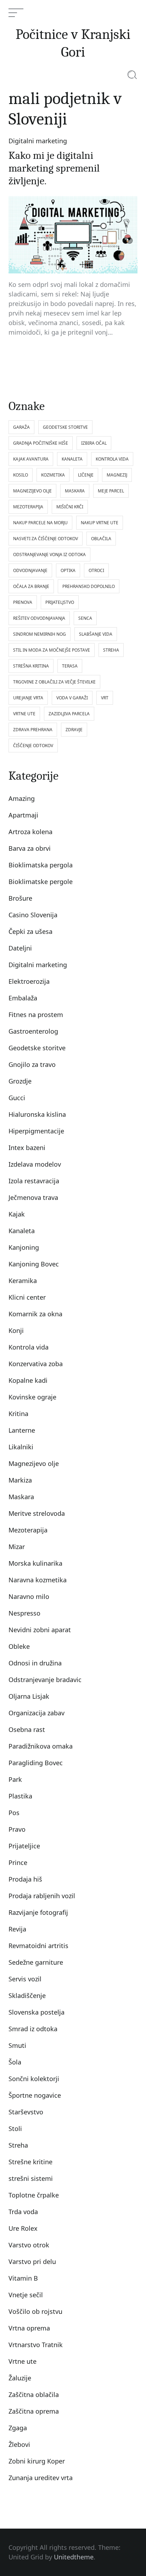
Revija (17, 1929)
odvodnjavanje (30, 570)
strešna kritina (31, 666)
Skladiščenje (27, 1995)
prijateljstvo (60, 602)
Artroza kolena (30, 832)
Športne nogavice (35, 2095)
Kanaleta (22, 1231)
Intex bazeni (27, 1148)
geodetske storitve (65, 427)
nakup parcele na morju (40, 523)
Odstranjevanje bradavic (45, 1680)
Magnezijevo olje (34, 1463)
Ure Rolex (23, 2228)
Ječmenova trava (33, 1197)
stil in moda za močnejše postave (52, 650)
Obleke (19, 1646)
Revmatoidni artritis (38, 1946)
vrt (105, 698)
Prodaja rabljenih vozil (42, 1896)
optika (68, 570)
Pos (14, 1813)
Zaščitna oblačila (34, 2395)
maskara (75, 491)
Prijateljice (24, 1846)
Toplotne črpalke (34, 2195)
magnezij (117, 475)
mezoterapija (28, 507)
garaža (21, 427)
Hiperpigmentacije (36, 1131)
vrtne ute (24, 714)
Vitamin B (23, 2278)
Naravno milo (29, 1596)
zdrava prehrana (33, 730)
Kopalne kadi (28, 1380)
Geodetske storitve (37, 1048)
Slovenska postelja (36, 2012)
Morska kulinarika (35, 1563)
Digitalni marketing (38, 141)
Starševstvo (26, 2112)
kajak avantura (31, 459)
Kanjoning (24, 1247)
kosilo (21, 475)
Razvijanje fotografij (38, 1912)
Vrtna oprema (29, 2328)
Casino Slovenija (33, 915)
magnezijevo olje (32, 491)
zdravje (74, 730)
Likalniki (21, 1447)
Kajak (17, 1214)
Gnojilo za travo (32, 1064)
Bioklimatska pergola (41, 865)
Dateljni (20, 948)
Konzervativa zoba (36, 1364)
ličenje (86, 475)
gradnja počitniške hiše (41, 443)
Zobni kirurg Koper (37, 2461)
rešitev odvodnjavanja (39, 618)
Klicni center (27, 1297)
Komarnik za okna (35, 1314)
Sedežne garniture (36, 1962)
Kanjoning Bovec (34, 1264)
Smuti (17, 2045)
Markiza (20, 1480)
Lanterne (22, 1430)
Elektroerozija (29, 981)
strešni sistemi (31, 2178)
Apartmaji (23, 815)
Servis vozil (25, 1979)
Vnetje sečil (26, 2295)
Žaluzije (20, 2378)
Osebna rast (27, 1729)
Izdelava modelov (35, 1164)
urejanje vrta (28, 698)
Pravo (17, 1829)
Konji (16, 1330)
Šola (15, 2062)
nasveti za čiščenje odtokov (46, 539)
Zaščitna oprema (34, 2411)
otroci (96, 570)
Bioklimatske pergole (41, 882)
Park (15, 1779)
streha (111, 650)
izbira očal (94, 443)
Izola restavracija (34, 1181)
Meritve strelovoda (37, 1513)
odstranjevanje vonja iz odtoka (49, 555)
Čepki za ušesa (30, 931)
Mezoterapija (28, 1530)
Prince (18, 1862)
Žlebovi (19, 2444)
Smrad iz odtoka (33, 2029)
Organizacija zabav (36, 1713)
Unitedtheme (74, 2557)
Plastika (20, 1796)
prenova (23, 602)
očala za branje (31, 586)
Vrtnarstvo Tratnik (36, 2345)
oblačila (101, 539)
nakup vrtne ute (100, 523)
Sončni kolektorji (34, 2079)
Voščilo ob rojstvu (35, 2311)
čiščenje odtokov (33, 746)
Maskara (21, 1497)
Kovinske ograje (32, 1397)
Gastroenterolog (33, 1031)
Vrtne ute (23, 2361)
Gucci (17, 1098)
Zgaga (18, 2428)
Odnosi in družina (35, 1663)
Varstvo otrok (29, 2245)
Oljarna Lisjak (29, 1696)
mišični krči (70, 507)
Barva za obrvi (30, 848)
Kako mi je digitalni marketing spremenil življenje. (54, 168)
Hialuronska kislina (37, 1114)
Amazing (22, 798)
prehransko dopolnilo (89, 586)
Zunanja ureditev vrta (41, 2478)
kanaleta (72, 459)
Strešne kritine (30, 2162)
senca (85, 618)
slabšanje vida (96, 634)
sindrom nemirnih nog (40, 634)
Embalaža (23, 998)
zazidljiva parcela (69, 714)
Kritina (18, 1414)
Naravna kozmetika (38, 1580)
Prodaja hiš (25, 1879)
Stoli (15, 2129)
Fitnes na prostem (36, 1015)
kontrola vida (112, 459)
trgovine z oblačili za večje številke (54, 682)
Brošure (20, 898)
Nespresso (24, 1613)
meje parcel (111, 491)
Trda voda (23, 2212)
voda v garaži (72, 698)
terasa (70, 666)
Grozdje (20, 1081)
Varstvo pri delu (32, 2262)
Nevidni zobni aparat (40, 1630)
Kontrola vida (29, 1347)
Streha (18, 2145)
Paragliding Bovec (36, 1763)
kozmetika (53, 475)
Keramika (23, 1281)
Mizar (17, 1547)
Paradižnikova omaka (41, 1746)
